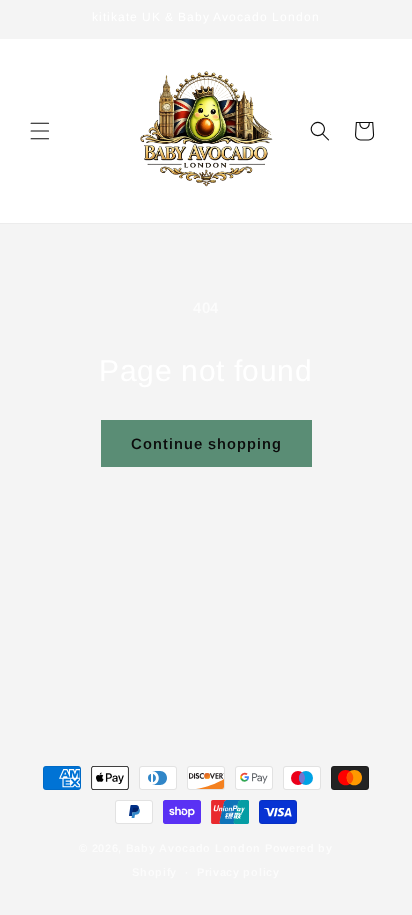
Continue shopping (206, 443)
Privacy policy (238, 872)
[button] (40, 131)
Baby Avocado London (193, 848)
